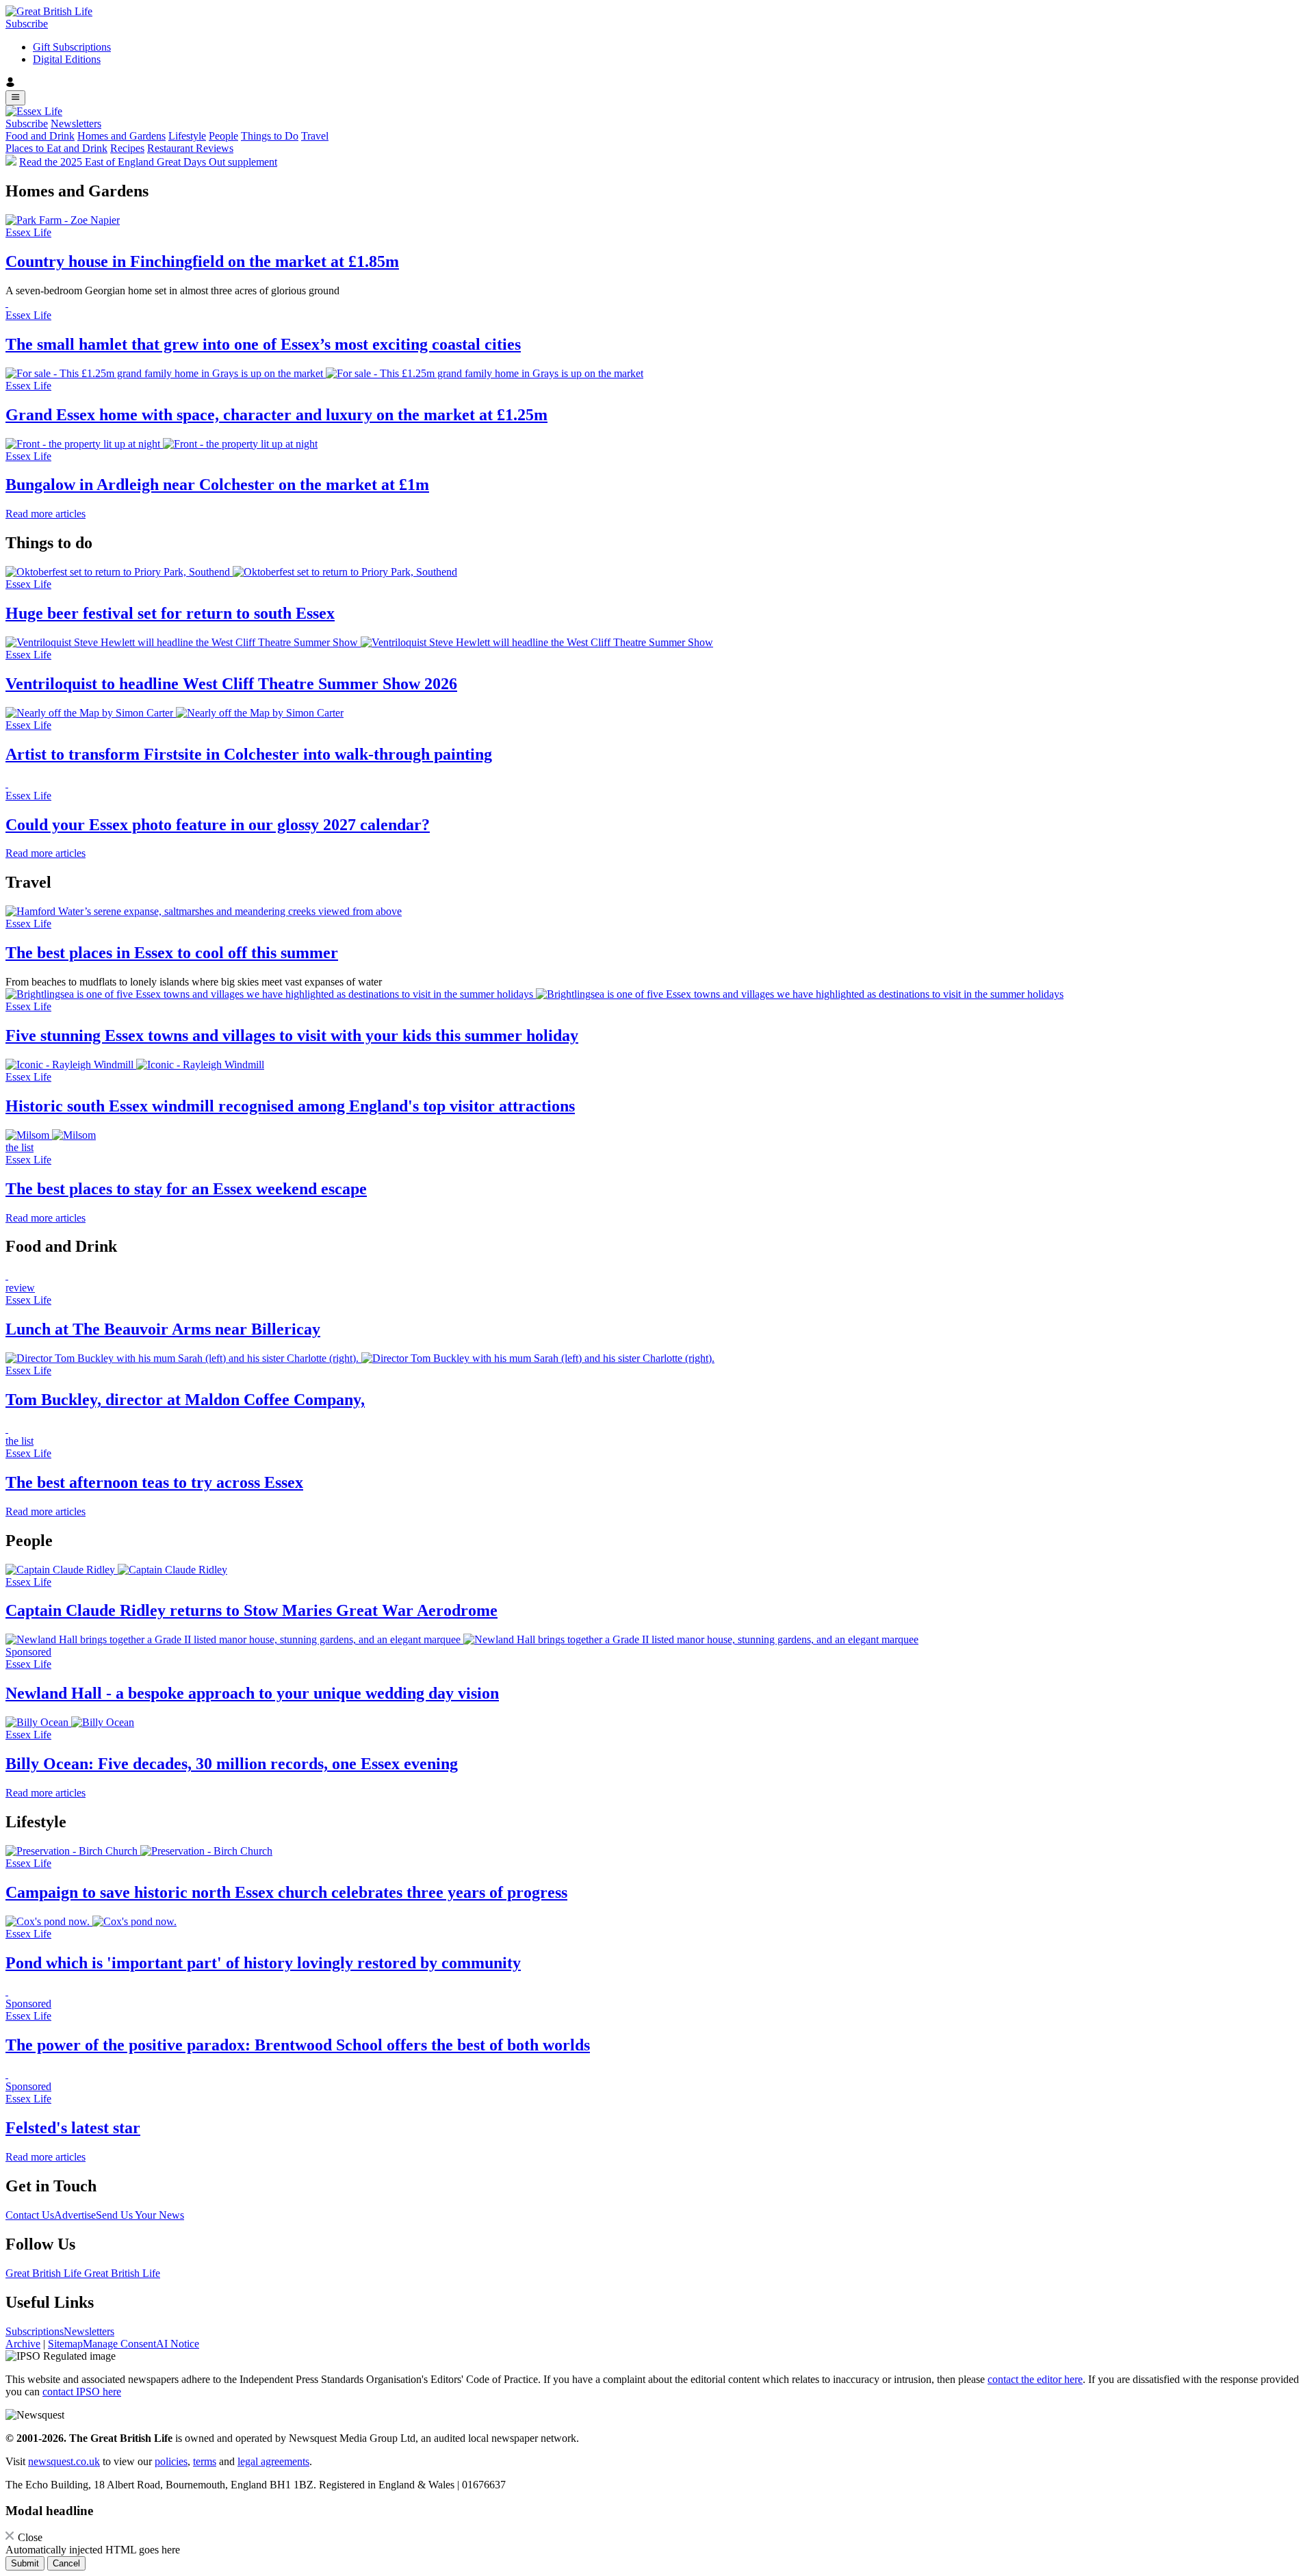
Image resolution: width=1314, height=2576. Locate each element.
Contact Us (30, 2215)
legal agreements (273, 2461)
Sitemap (65, 2344)
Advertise (75, 2215)
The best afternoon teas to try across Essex (154, 1482)
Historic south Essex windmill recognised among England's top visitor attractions (290, 1106)
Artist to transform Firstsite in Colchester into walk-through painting (249, 754)
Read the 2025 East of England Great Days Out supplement (148, 162)
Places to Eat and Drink (56, 148)
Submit (25, 2563)
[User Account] (657, 83)
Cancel (66, 2563)
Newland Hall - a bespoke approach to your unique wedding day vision (252, 1693)
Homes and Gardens (121, 136)
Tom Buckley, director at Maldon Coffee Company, (185, 1400)
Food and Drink (40, 136)
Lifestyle (187, 136)
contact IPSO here (82, 2392)
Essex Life (28, 232)
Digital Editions (67, 59)
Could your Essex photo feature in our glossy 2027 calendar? (218, 825)
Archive (23, 2344)
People (223, 136)
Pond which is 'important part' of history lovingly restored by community (263, 1963)
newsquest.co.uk (64, 2461)
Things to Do (270, 136)
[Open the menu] (15, 98)
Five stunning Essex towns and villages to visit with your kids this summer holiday (292, 1035)
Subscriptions (35, 2331)
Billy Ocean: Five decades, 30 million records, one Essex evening (232, 1764)
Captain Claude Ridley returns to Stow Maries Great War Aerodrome (252, 1610)
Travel (315, 136)
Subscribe (27, 24)
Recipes (127, 148)
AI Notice (178, 2344)
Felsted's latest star (73, 2128)
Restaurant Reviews (190, 148)
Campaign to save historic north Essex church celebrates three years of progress (286, 1892)
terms (205, 2461)
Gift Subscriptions (72, 47)
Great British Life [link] (45, 2273)
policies (171, 2461)
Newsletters (76, 124)
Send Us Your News (140, 2215)
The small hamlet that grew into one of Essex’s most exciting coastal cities (263, 344)
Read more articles (46, 514)
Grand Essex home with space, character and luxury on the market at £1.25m (276, 415)
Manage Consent (119, 2344)
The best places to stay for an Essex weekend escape (186, 1189)
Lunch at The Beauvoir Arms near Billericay (163, 1329)
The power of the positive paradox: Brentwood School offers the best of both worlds (298, 2045)
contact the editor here (1035, 2379)
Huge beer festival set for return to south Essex (170, 613)
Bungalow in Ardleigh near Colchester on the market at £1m (217, 485)
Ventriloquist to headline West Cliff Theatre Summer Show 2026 (231, 684)
